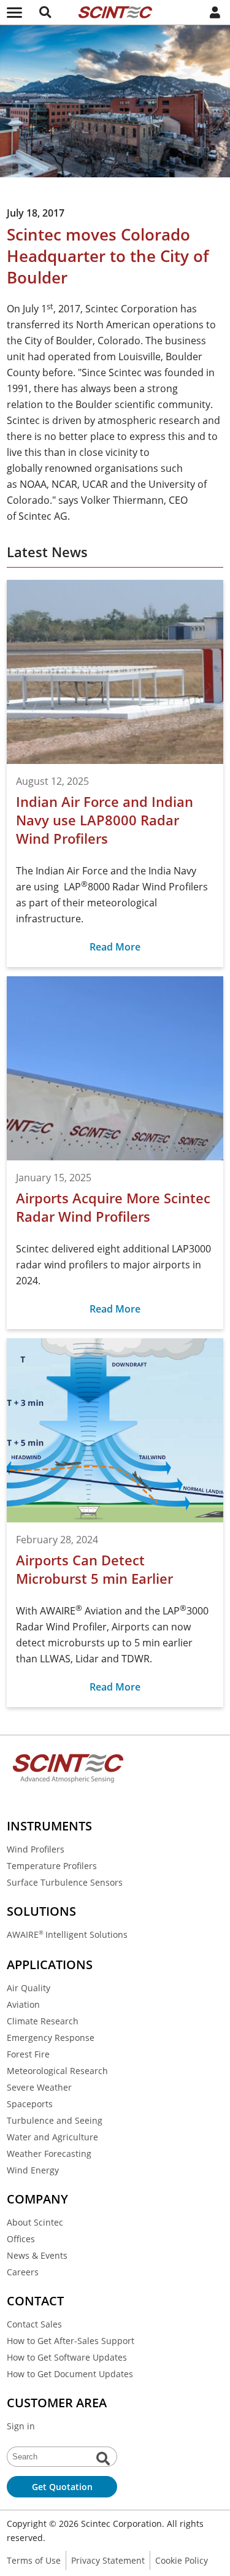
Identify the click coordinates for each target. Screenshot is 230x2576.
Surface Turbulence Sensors (65, 1882)
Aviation (23, 2004)
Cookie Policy (182, 2560)
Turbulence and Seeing (55, 2120)
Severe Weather (39, 2087)
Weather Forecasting (49, 2154)
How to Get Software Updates (67, 2357)
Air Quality (29, 1988)
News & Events (37, 2255)
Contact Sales (34, 2324)
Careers (23, 2272)
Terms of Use (34, 2560)
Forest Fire (28, 2054)
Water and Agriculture (52, 2137)
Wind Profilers (36, 1849)
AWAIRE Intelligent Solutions (67, 1934)
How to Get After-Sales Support (71, 2341)
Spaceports (30, 2104)
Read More (115, 947)
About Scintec (35, 2222)
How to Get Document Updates (70, 2374)
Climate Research (43, 2021)
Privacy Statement (108, 2560)
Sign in (21, 2426)
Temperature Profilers (52, 1866)
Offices (21, 2239)
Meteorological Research (57, 2071)
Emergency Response (51, 2038)
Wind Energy (33, 2170)
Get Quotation (62, 2487)
